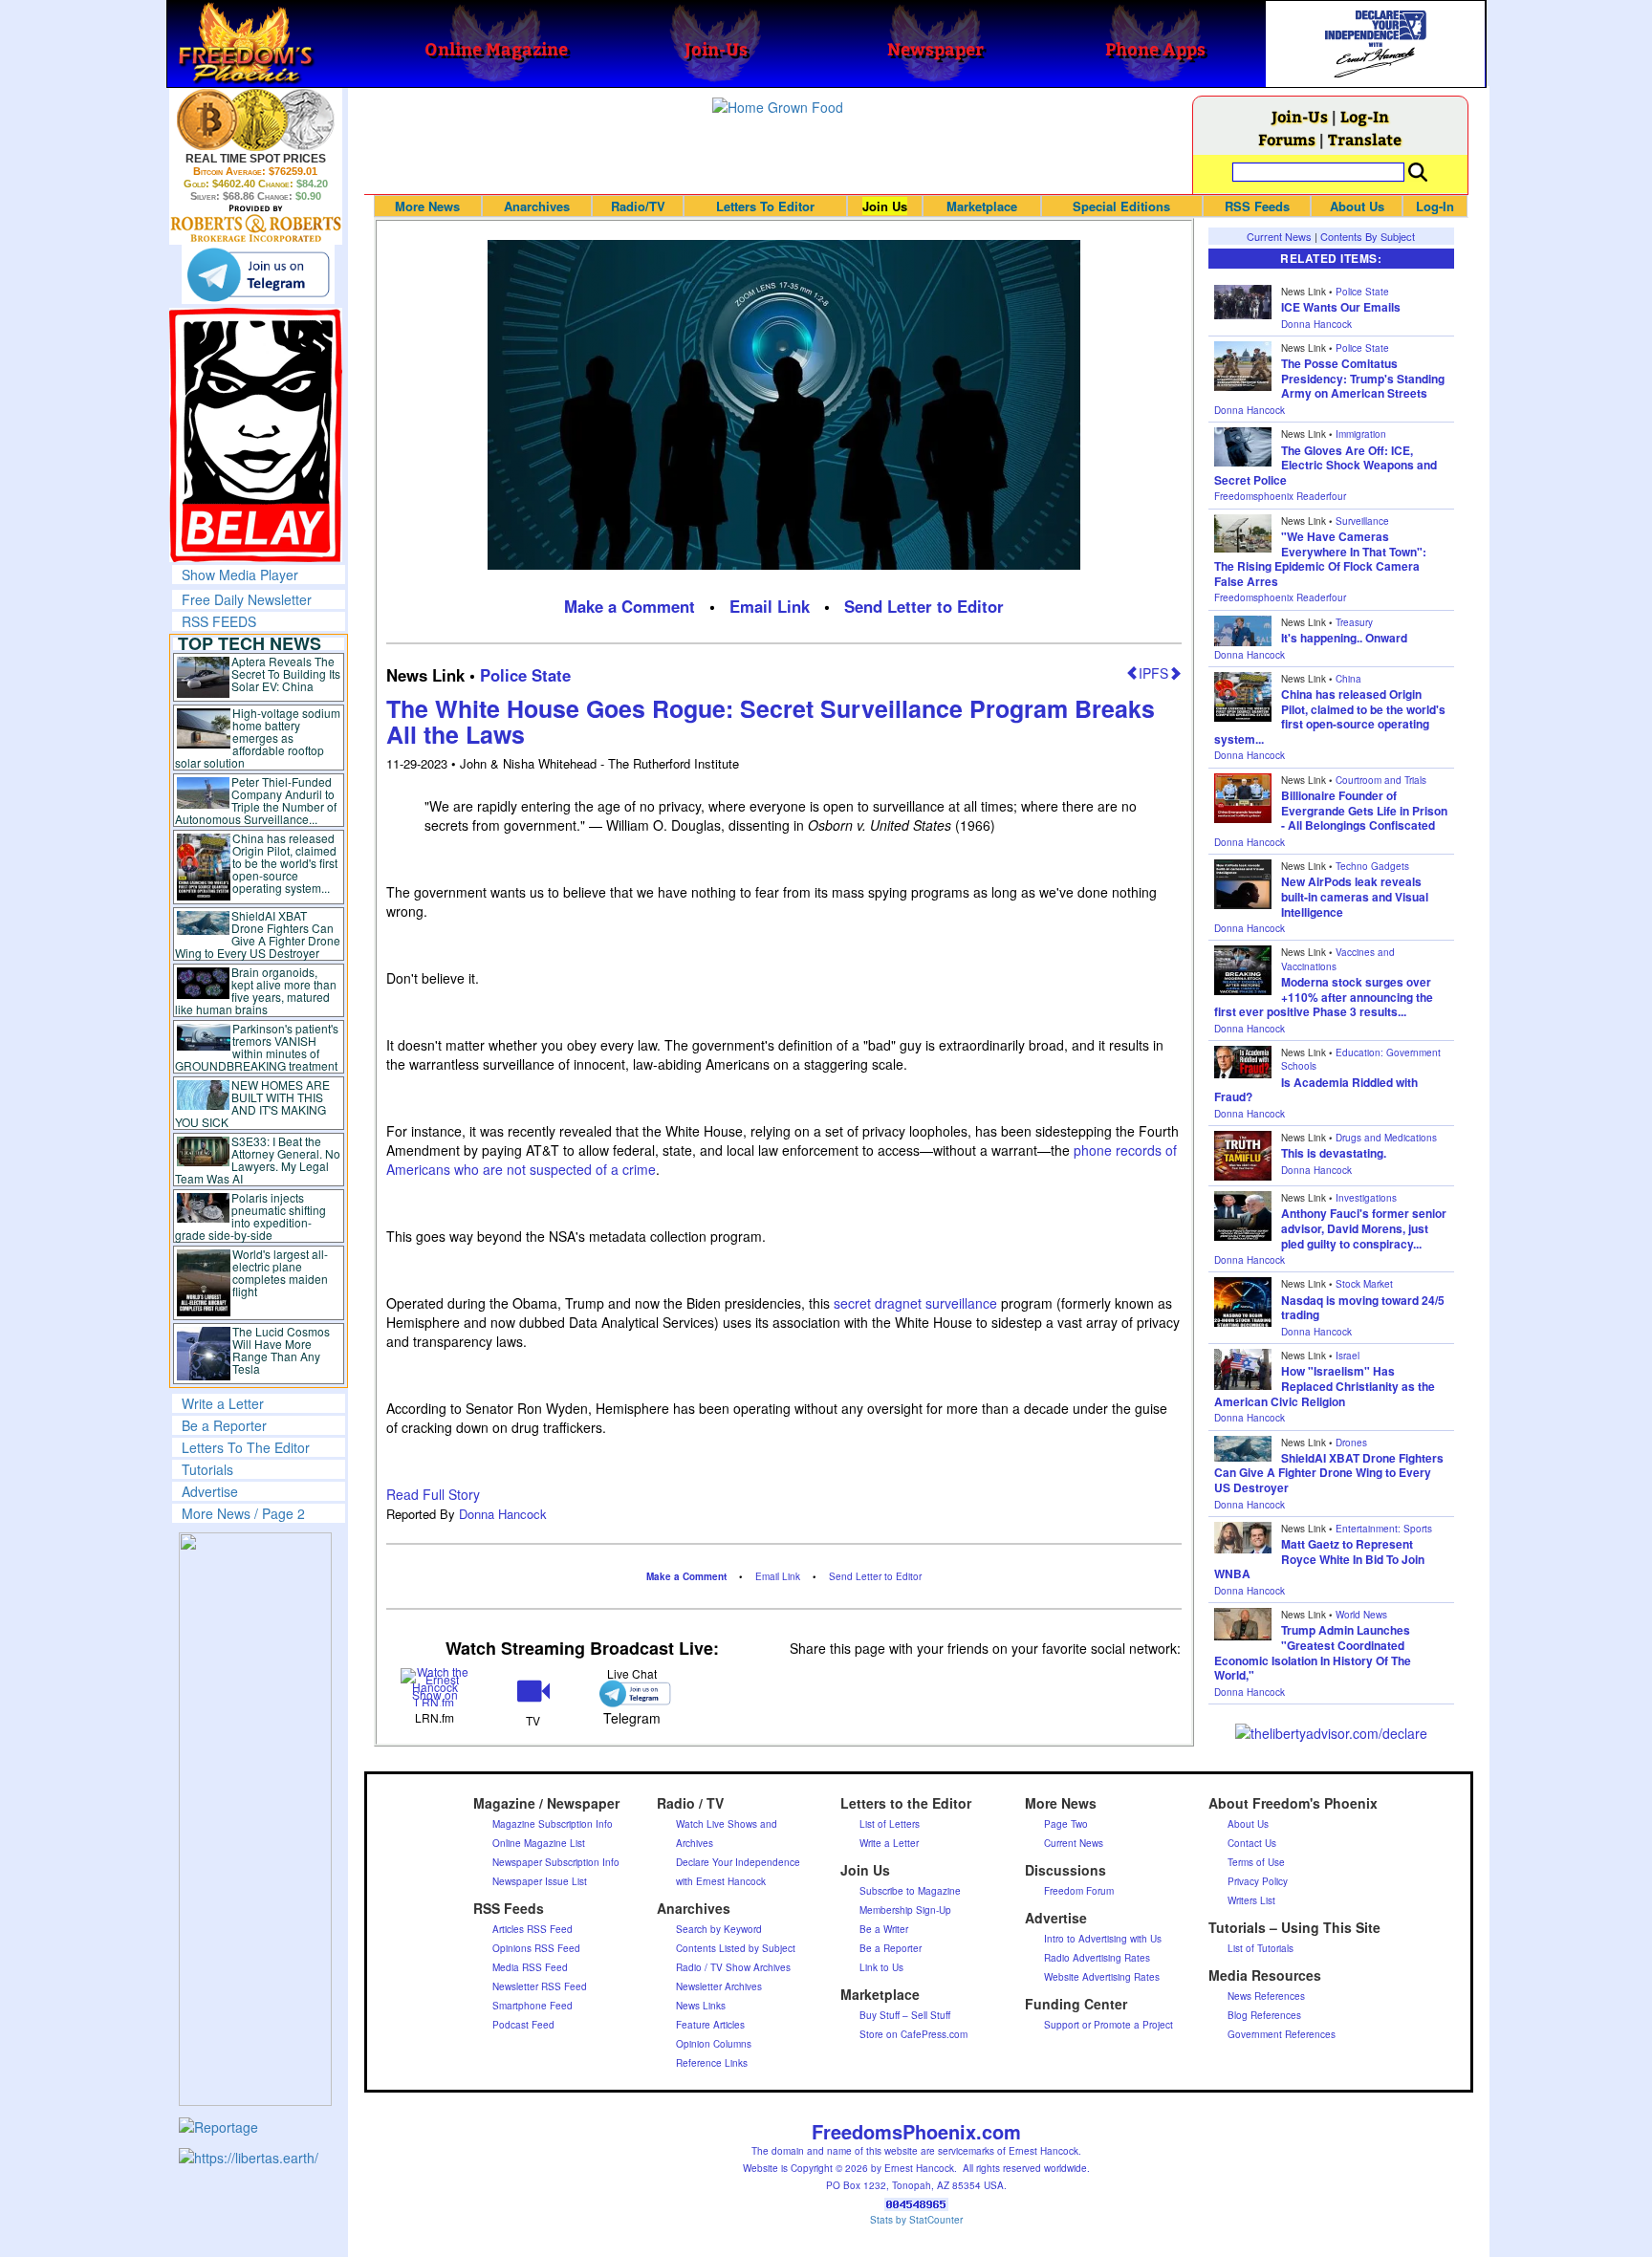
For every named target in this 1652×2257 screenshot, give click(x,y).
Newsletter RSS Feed (540, 1986)
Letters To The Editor (246, 1447)
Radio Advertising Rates (1097, 1958)
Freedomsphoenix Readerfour (1280, 496)
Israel (1348, 1356)
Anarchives (537, 206)
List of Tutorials (1261, 1948)
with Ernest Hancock (721, 1881)
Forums (1287, 139)
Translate (1365, 139)
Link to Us (881, 1967)
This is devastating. (1334, 1153)
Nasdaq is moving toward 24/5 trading (1363, 1308)
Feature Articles (710, 2025)
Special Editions (1121, 206)
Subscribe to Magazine (910, 1891)
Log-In (1365, 116)
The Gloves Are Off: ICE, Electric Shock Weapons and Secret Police (1326, 465)
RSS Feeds (1257, 206)
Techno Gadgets (1372, 866)
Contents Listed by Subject (736, 1948)
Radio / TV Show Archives (733, 1967)
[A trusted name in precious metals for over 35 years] (256, 224)
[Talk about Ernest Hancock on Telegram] (631, 1693)
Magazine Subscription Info (553, 1824)
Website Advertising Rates (1102, 1977)
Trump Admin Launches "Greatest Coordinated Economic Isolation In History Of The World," (1313, 1652)
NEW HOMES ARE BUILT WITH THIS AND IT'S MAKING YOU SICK (253, 1103)
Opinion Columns (714, 2044)
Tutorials (207, 1469)
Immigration (1361, 434)
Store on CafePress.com (913, 2034)
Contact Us (1252, 1843)
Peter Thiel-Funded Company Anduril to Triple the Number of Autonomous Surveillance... (256, 800)
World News (1361, 1615)
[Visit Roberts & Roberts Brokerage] (256, 119)
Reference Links (712, 2063)
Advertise (210, 1491)
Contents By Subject (1368, 236)
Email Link (770, 606)
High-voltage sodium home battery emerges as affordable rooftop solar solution (258, 738)
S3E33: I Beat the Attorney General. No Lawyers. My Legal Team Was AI (258, 1160)
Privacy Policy (1258, 1881)
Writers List (1251, 1900)
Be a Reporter (224, 1425)
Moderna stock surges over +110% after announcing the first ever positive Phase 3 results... (1324, 997)
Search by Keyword (719, 1929)
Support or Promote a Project (1109, 2025)
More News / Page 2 (243, 1513)
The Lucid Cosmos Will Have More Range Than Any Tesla (281, 1350)
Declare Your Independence (738, 1862)
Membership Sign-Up (905, 1910)
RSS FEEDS (219, 621)
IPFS (1153, 673)
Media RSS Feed (530, 1967)
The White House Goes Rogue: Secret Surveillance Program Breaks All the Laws (771, 722)
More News (427, 206)
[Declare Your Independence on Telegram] (258, 274)
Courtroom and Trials (1381, 780)
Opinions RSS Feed (536, 1948)
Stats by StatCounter (916, 2220)
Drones (1351, 1443)
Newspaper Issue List (540, 1881)
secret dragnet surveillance (915, 1303)
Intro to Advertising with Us (1103, 1939)
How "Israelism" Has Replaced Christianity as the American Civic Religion (1325, 1386)
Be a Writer (884, 1929)
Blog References (1264, 2015)
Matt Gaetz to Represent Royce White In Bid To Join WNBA (1319, 1559)
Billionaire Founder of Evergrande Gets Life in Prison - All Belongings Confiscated (1364, 810)
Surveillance (1362, 521)
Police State (525, 675)
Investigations (1366, 1198)
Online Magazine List (539, 1843)
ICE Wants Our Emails (1341, 307)
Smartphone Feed (533, 2006)
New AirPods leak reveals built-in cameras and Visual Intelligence (1355, 896)
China (1348, 679)
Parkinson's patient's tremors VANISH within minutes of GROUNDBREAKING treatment (257, 1047)
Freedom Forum (1079, 1891)
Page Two (1066, 1824)
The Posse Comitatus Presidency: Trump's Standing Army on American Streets (1363, 378)
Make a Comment (630, 606)
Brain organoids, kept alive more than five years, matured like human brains (256, 990)
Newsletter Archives (719, 1986)
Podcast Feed (523, 2025)
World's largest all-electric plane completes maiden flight (280, 1272)
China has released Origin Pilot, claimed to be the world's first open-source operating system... (285, 863)
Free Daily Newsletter (247, 599)
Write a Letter (223, 1403)
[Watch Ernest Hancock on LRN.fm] (435, 1685)
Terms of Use (1256, 1862)
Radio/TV (638, 206)
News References (1266, 1996)
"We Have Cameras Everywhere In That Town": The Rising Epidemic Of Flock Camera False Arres (1320, 559)
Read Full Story (433, 1494)
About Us (1357, 206)
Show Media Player (240, 575)
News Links (701, 2006)
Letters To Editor (765, 206)
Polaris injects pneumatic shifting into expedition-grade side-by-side (251, 1216)
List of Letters (890, 1824)
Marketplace (982, 206)
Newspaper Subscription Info (556, 1862)
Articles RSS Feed (533, 1929)
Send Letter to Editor (924, 606)
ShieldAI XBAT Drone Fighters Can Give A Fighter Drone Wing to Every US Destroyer (258, 934)
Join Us (885, 206)
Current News (1279, 236)
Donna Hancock (503, 1514)
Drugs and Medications (1386, 1138)
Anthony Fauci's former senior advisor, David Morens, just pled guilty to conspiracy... (1364, 1228)
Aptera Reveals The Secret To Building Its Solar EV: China (286, 673)
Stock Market (1364, 1284)
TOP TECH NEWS (250, 643)
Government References (1282, 2034)
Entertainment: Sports (1384, 1529)
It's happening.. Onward (1344, 638)
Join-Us (1300, 116)
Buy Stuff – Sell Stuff (905, 2015)
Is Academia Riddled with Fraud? (1316, 1090)
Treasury (1354, 622)
